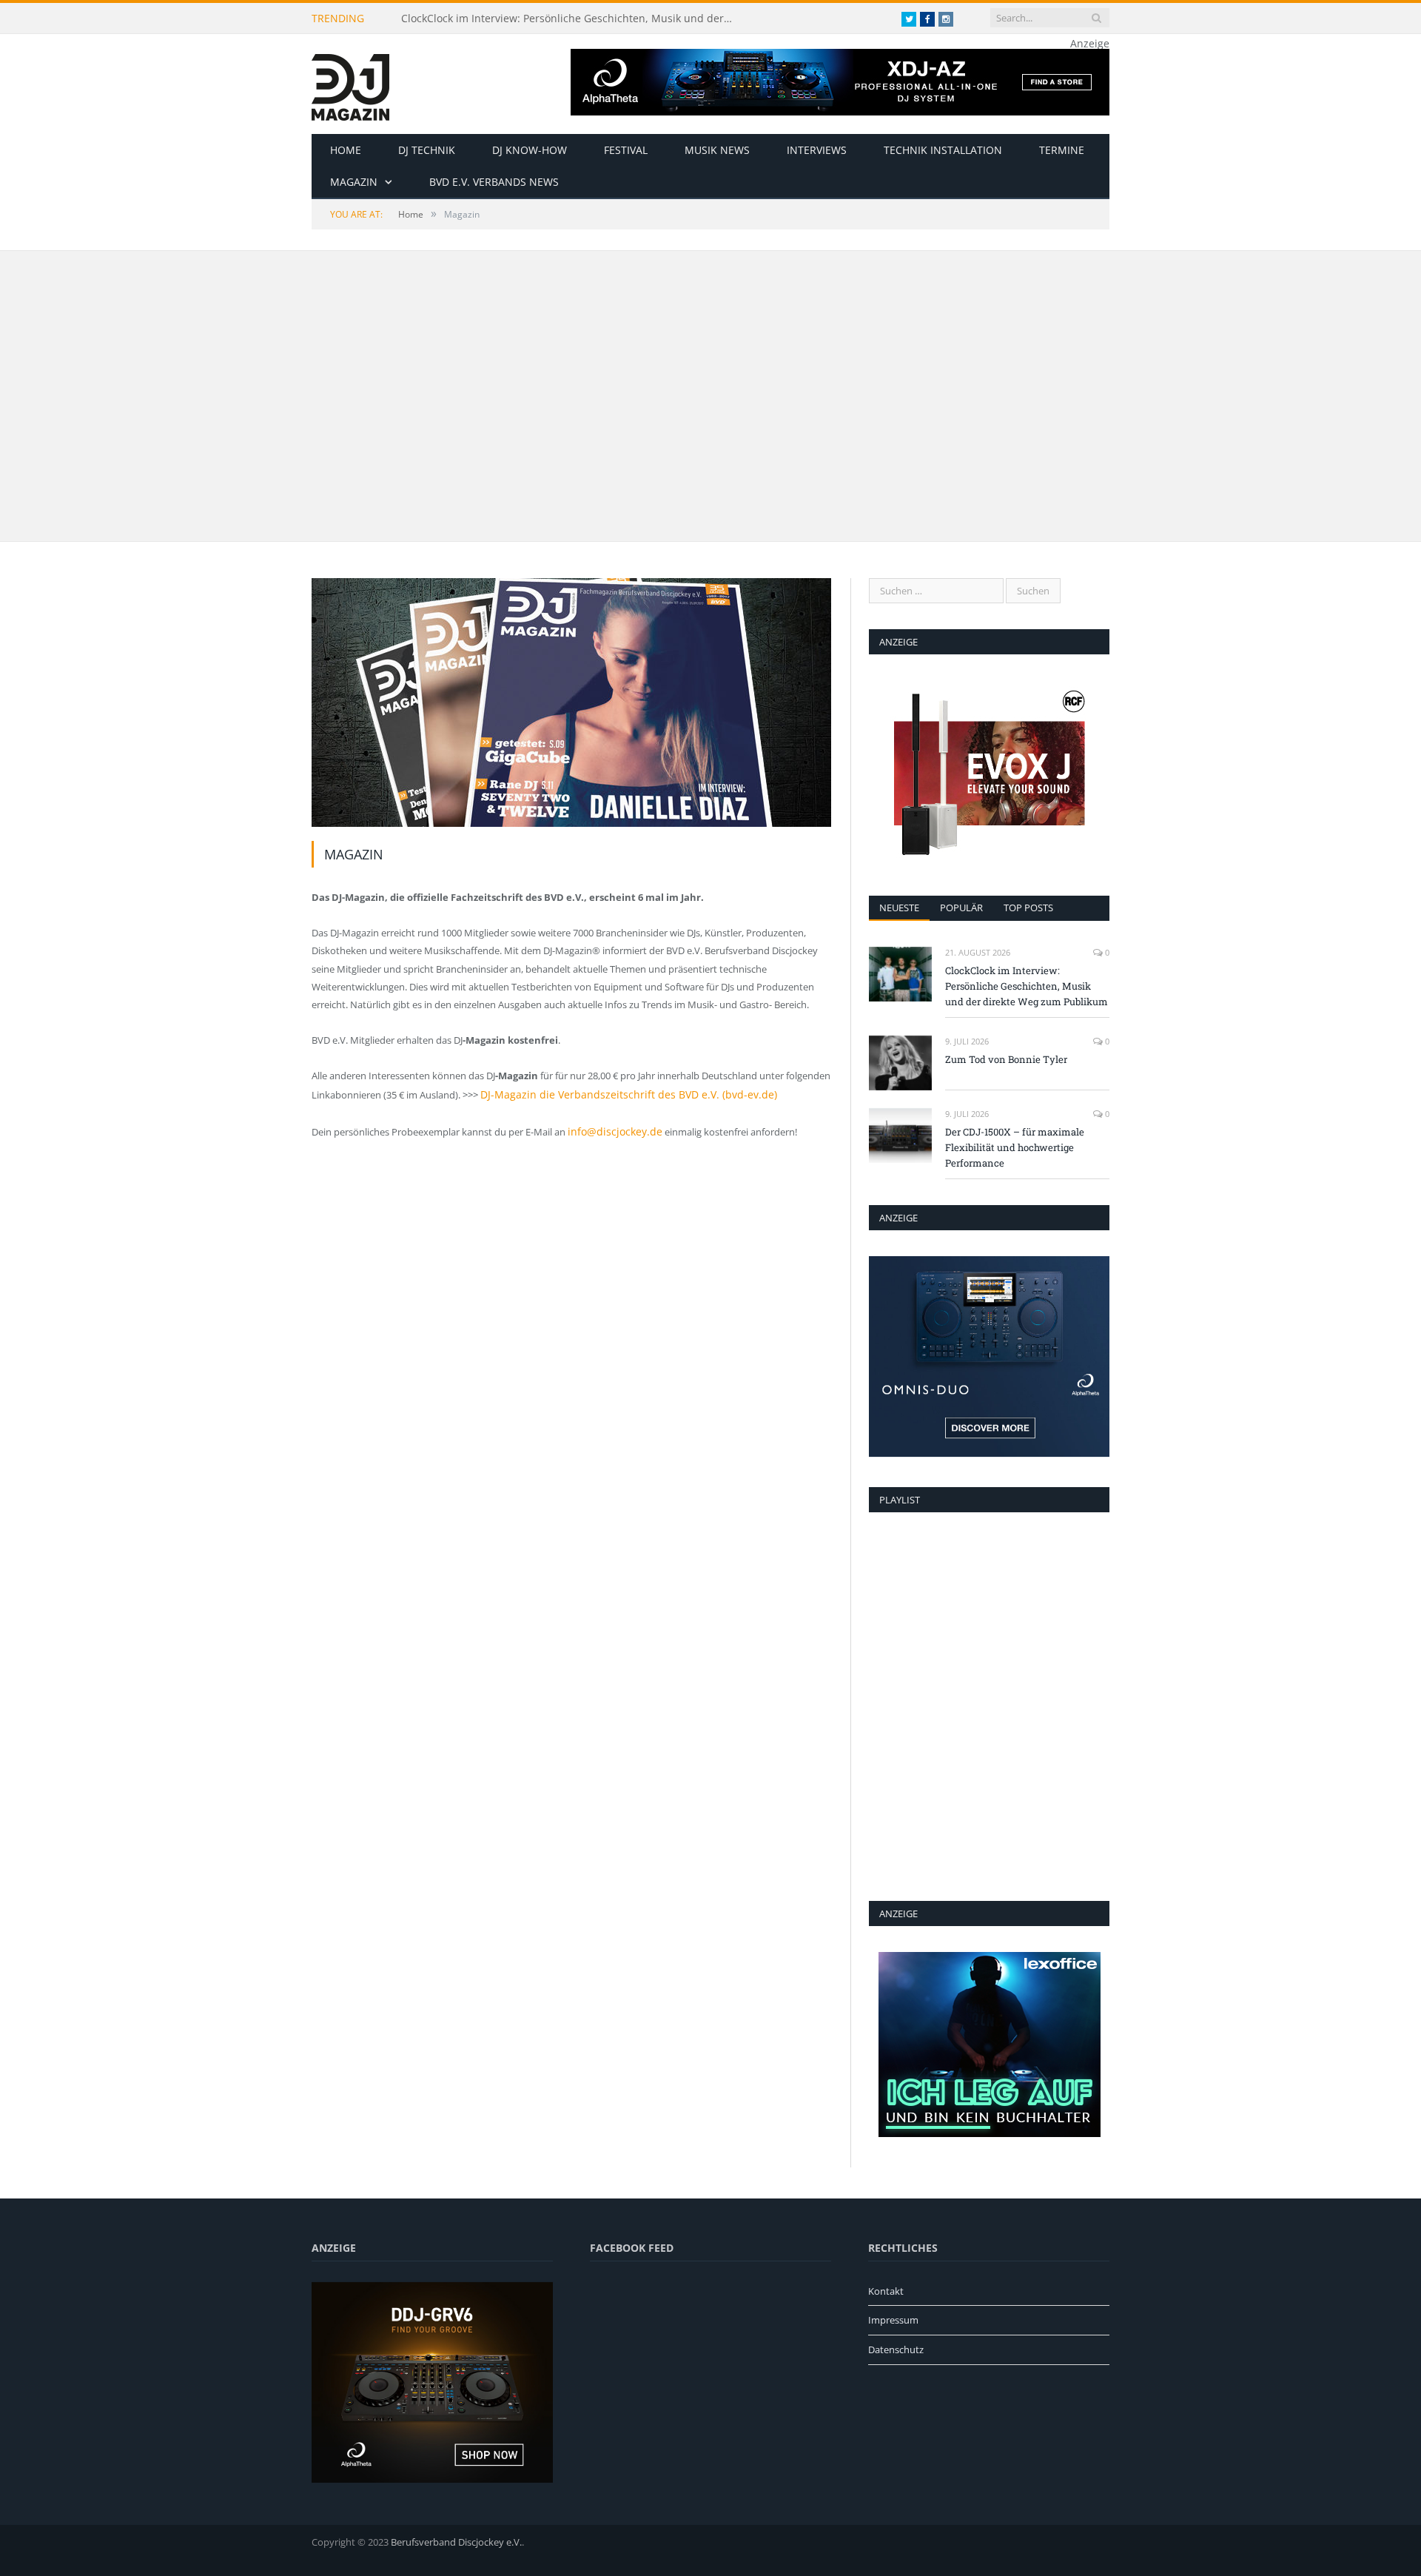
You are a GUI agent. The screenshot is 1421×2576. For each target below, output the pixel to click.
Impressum (893, 2320)
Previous (339, 387)
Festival (626, 150)
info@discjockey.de (610, 1130)
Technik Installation (943, 150)
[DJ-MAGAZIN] (350, 84)
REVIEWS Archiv (900, 282)
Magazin (354, 182)
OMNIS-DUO (1020, 509)
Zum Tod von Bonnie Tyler (1006, 1059)
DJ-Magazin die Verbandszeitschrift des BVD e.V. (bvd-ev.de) (610, 1094)
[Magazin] (571, 704)
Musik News (717, 150)
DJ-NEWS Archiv (372, 282)
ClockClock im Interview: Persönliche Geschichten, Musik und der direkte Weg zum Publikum (571, 19)
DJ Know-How (530, 150)
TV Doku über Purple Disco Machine (439, 494)
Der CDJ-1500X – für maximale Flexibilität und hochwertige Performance (1015, 1147)
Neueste (899, 908)
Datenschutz (896, 2349)
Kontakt (886, 2291)
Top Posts (1028, 908)
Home (346, 150)
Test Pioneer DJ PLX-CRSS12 (921, 394)
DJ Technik (427, 150)
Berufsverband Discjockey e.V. (456, 2542)
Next (804, 387)
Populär (961, 908)
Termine (1062, 150)
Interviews (817, 150)
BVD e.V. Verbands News (494, 182)
